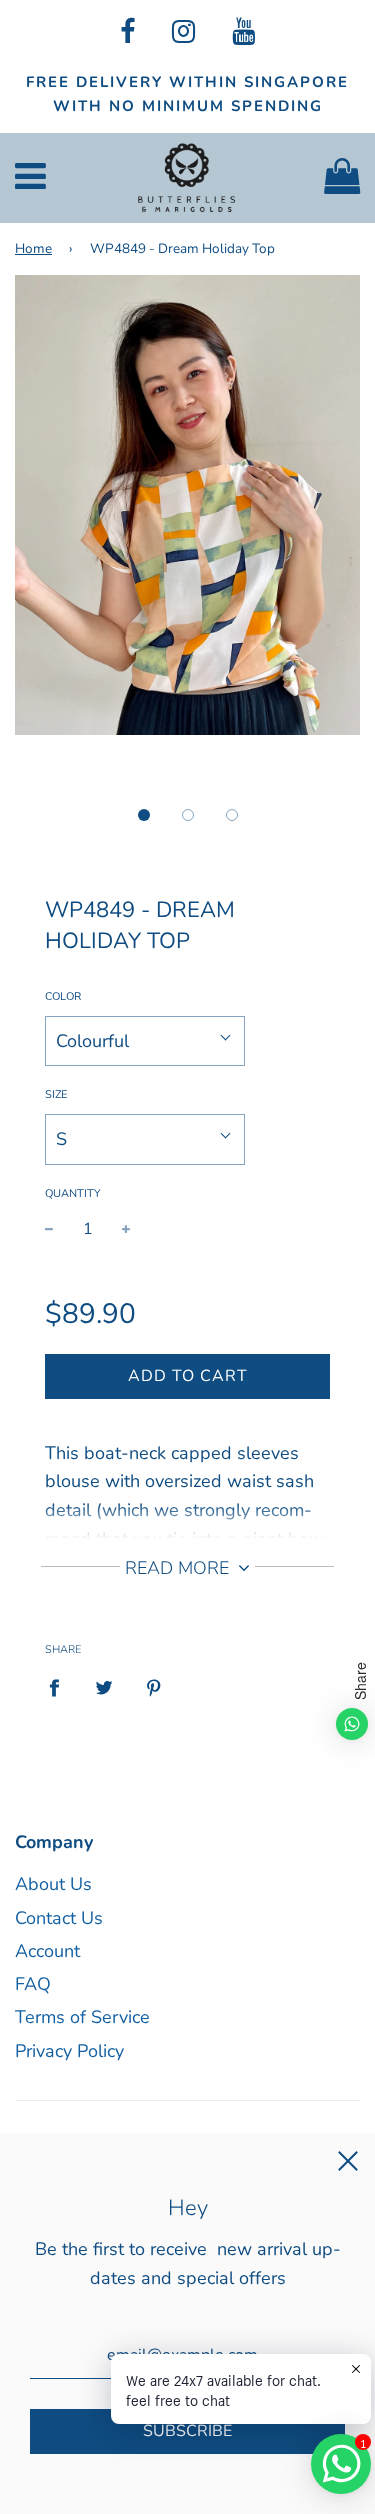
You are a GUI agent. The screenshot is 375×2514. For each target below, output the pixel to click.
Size (56, 1094)
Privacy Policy (69, 2051)
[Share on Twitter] (104, 1686)
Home (33, 248)
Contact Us (59, 1918)
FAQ (33, 1984)
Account (47, 1951)
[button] (144, 815)
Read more (179, 1568)
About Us (53, 1884)
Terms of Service (82, 2017)
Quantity (73, 1193)
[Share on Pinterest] (154, 1686)
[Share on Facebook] (61, 1686)
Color (63, 996)
